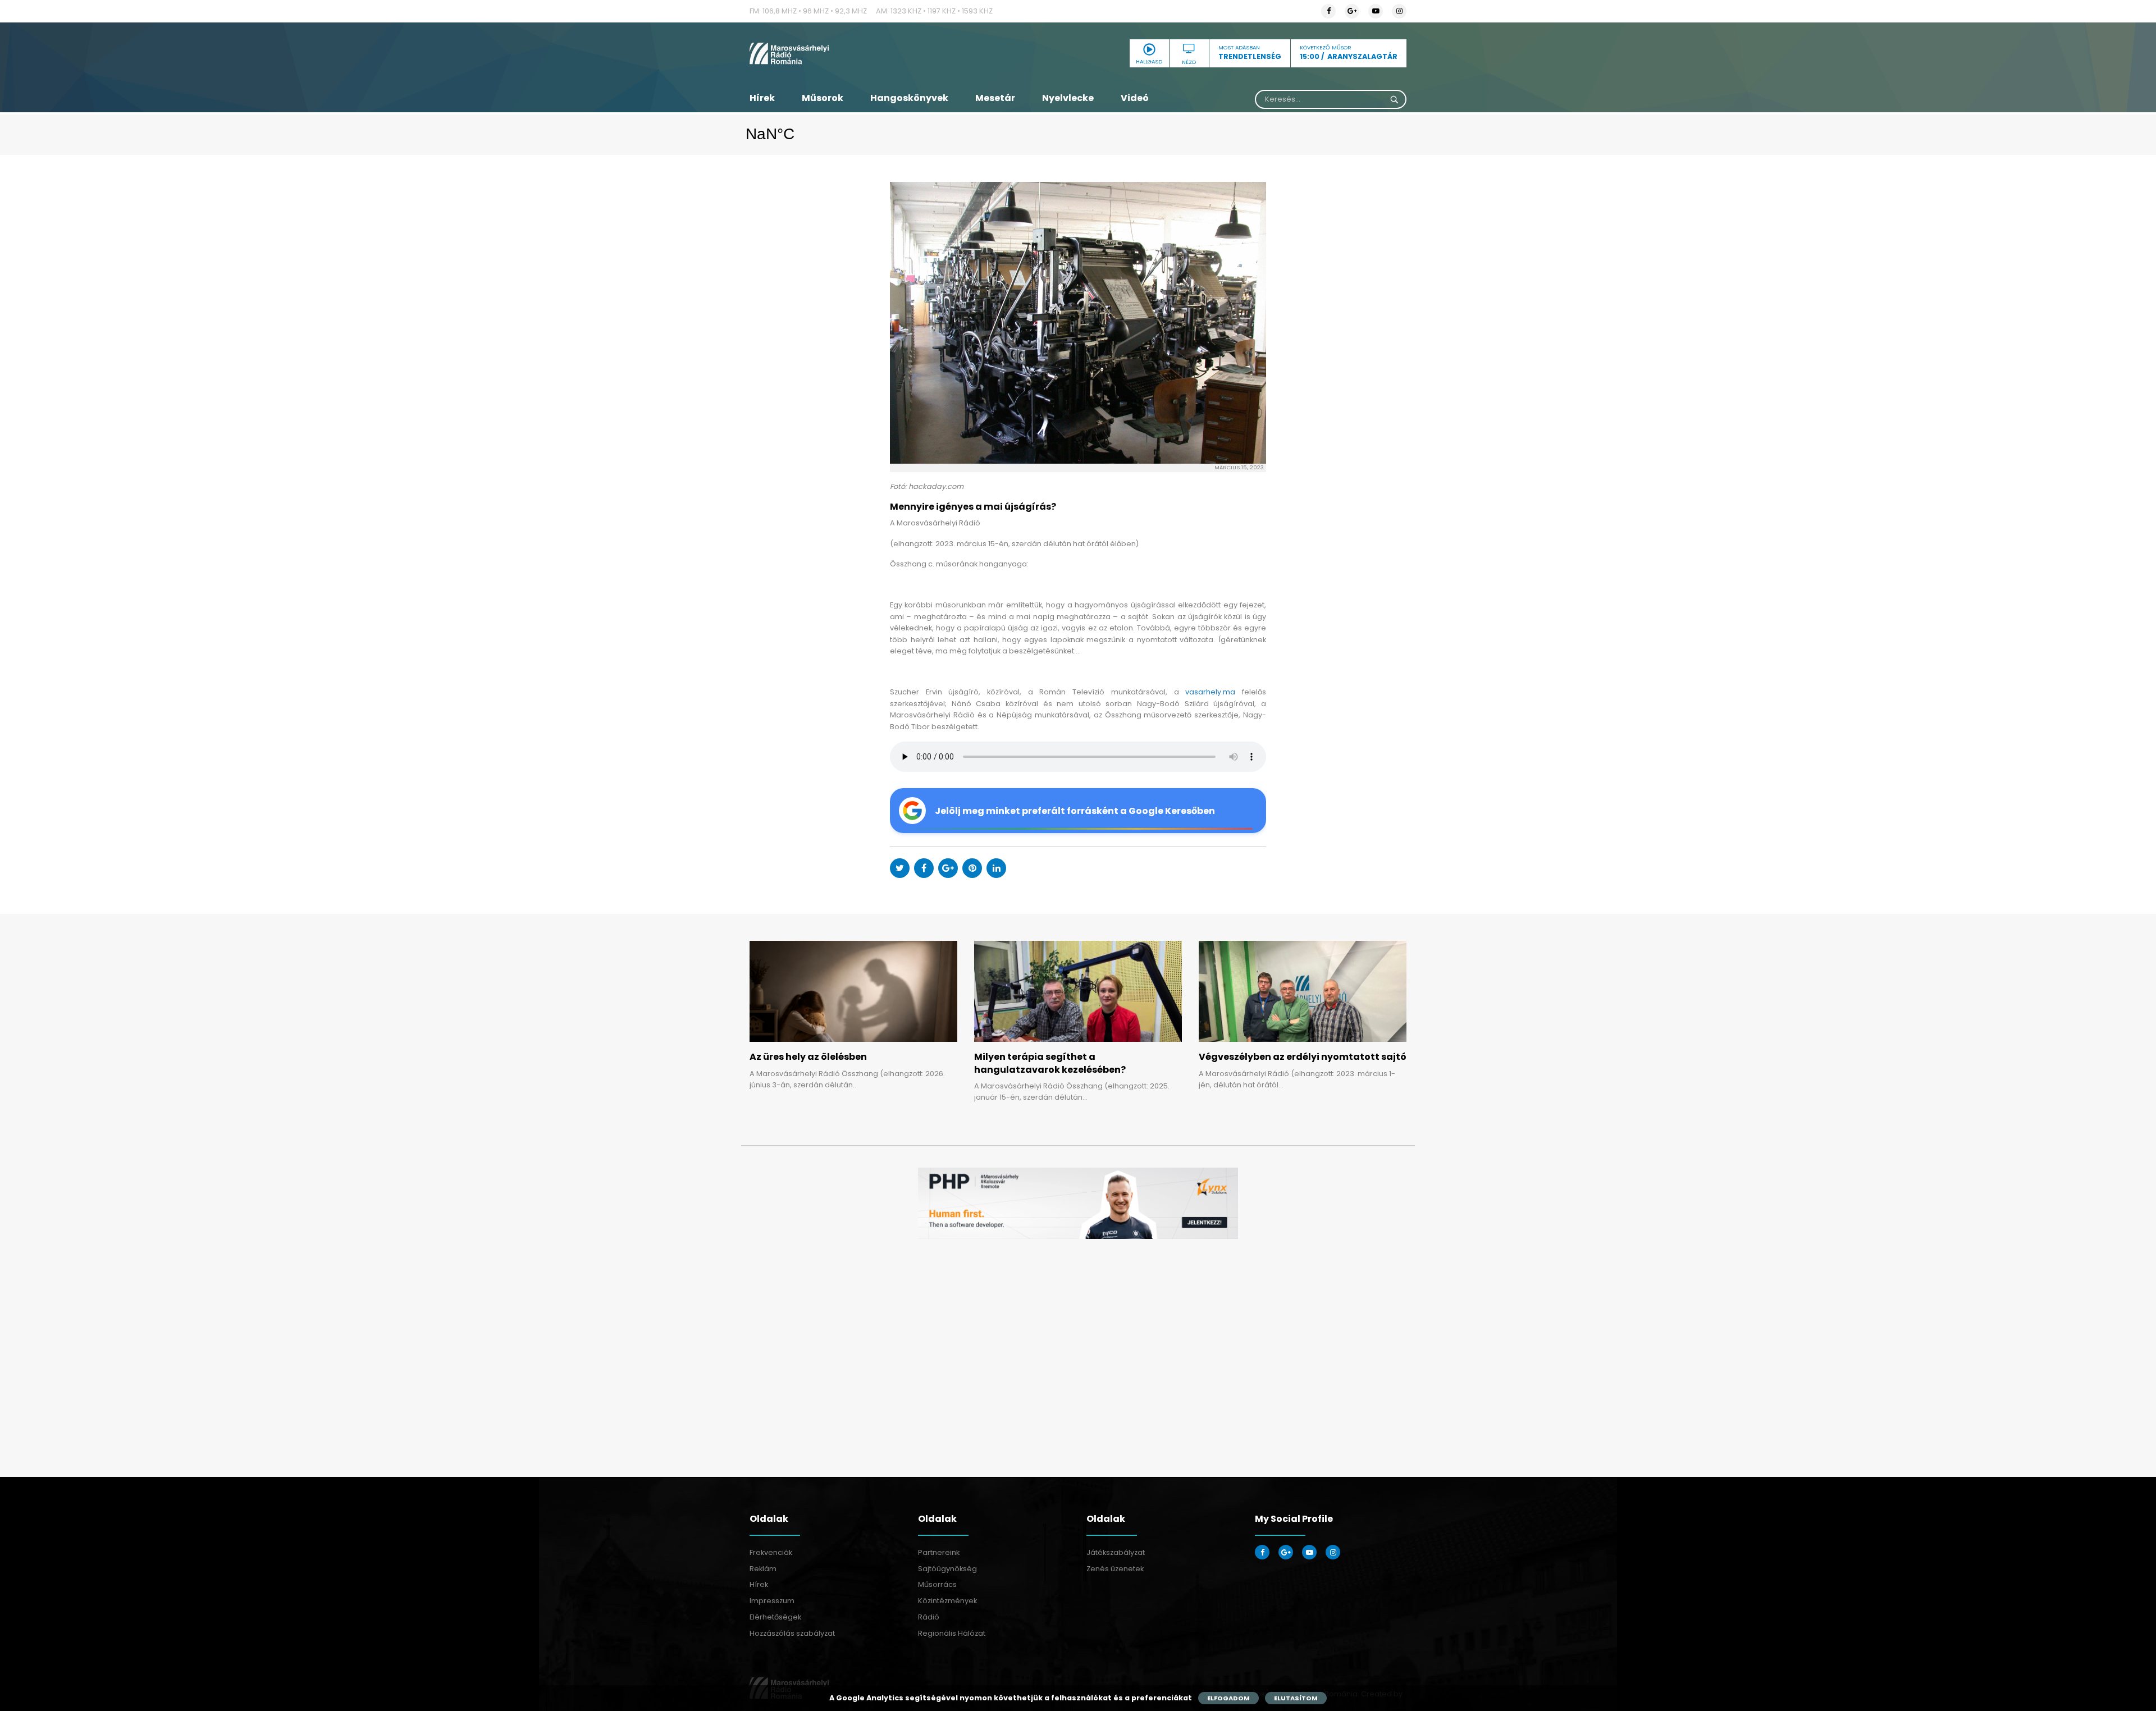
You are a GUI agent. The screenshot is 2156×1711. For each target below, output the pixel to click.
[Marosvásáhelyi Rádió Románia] (853, 53)
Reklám (763, 1569)
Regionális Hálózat (952, 1633)
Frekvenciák (771, 1552)
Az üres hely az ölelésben (808, 1057)
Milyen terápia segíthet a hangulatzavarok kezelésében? (1050, 1063)
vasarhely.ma (1210, 692)
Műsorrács (937, 1584)
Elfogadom (1228, 1698)
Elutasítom (1296, 1698)
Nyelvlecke (1068, 98)
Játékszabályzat (1116, 1552)
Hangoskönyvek (909, 98)
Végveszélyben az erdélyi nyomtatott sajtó (1303, 1057)
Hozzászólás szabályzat (792, 1633)
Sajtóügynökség (947, 1569)
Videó (1135, 98)
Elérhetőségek (775, 1617)
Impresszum (772, 1601)
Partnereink (939, 1552)
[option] (1078, 1203)
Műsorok (823, 98)
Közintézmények (947, 1601)
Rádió (929, 1617)
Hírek (762, 98)
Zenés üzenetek (1115, 1569)
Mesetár (995, 98)
